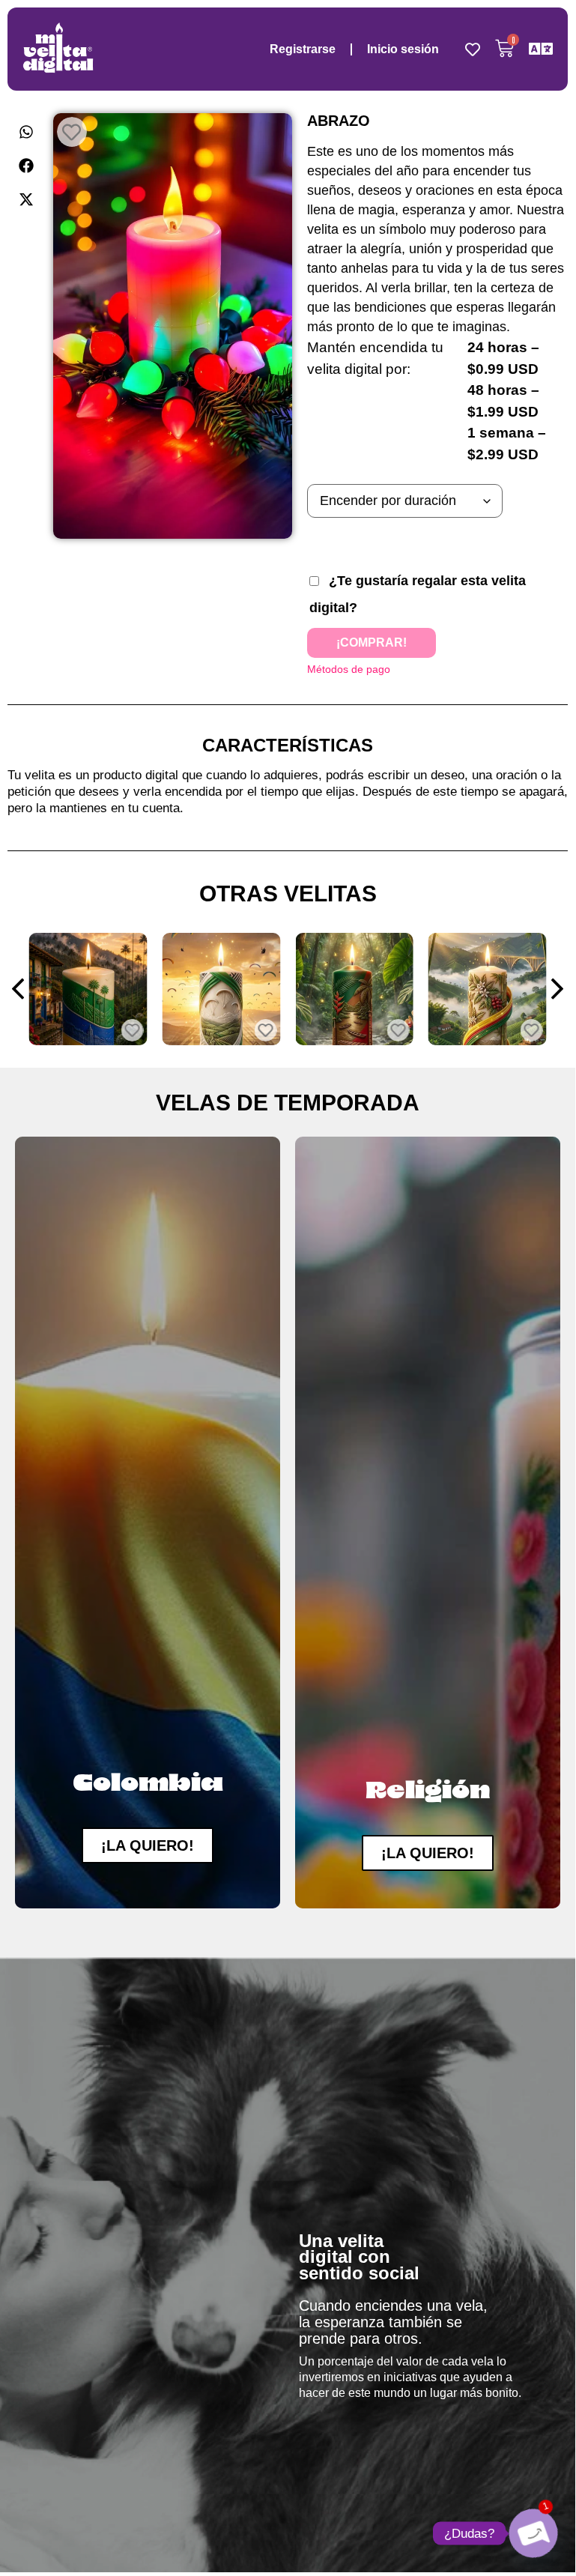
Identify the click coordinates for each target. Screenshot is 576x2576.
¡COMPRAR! (372, 643)
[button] (27, 131)
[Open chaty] (533, 2533)
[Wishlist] (473, 49)
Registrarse (303, 49)
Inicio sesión (403, 49)
